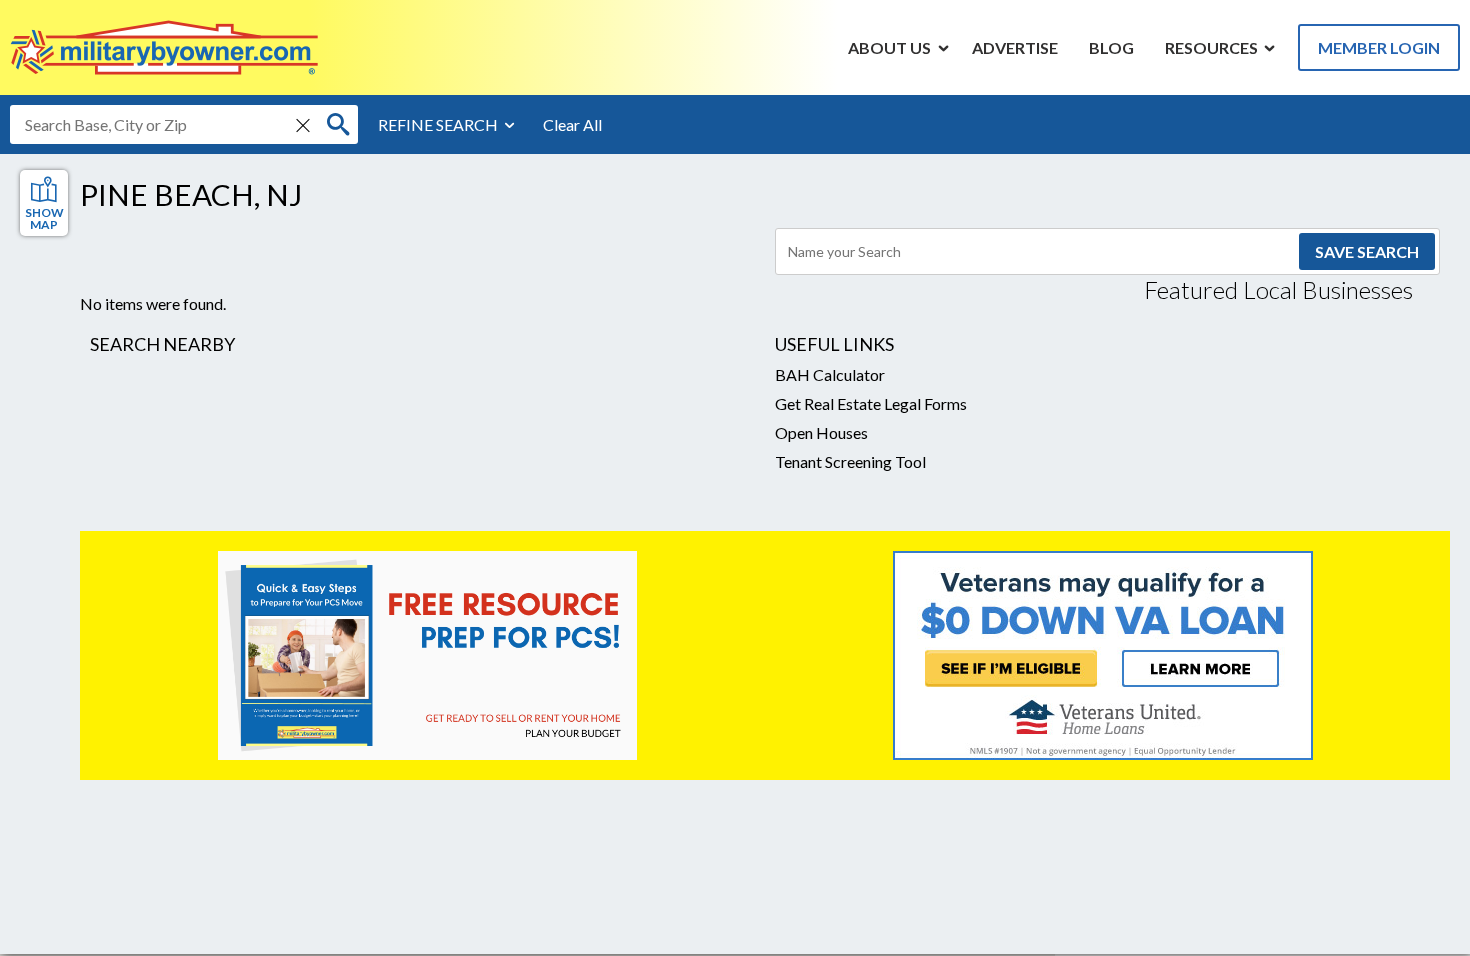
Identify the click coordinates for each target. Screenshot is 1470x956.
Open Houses (821, 432)
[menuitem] (890, 47)
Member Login (1379, 47)
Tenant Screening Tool (850, 461)
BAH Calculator (830, 374)
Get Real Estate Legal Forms (871, 403)
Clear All (572, 124)
